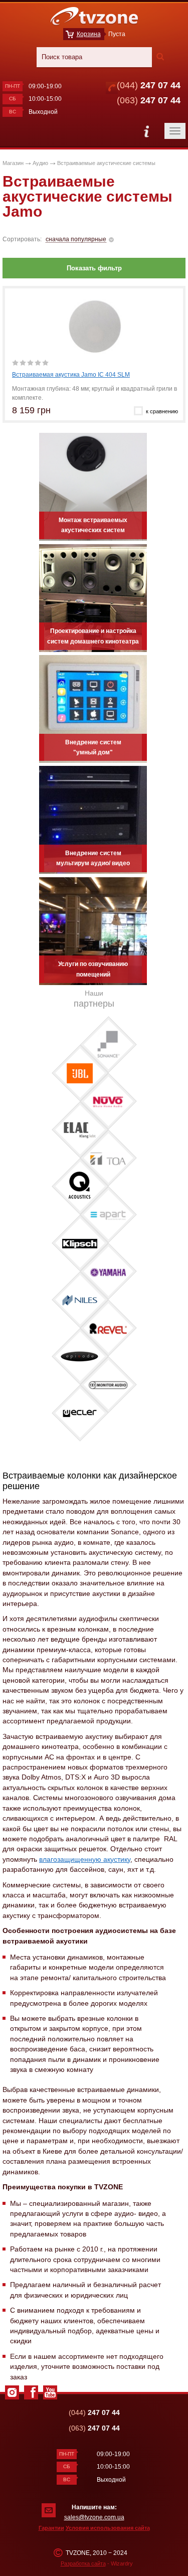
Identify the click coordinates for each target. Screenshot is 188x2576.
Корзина (89, 34)
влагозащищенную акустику (85, 1859)
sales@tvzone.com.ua (94, 2517)
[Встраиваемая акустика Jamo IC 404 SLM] (95, 326)
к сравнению (162, 411)
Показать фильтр (94, 268)
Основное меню (146, 131)
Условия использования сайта (108, 2528)
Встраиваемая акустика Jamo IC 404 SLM (71, 375)
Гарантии (51, 2528)
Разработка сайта (83, 2563)
